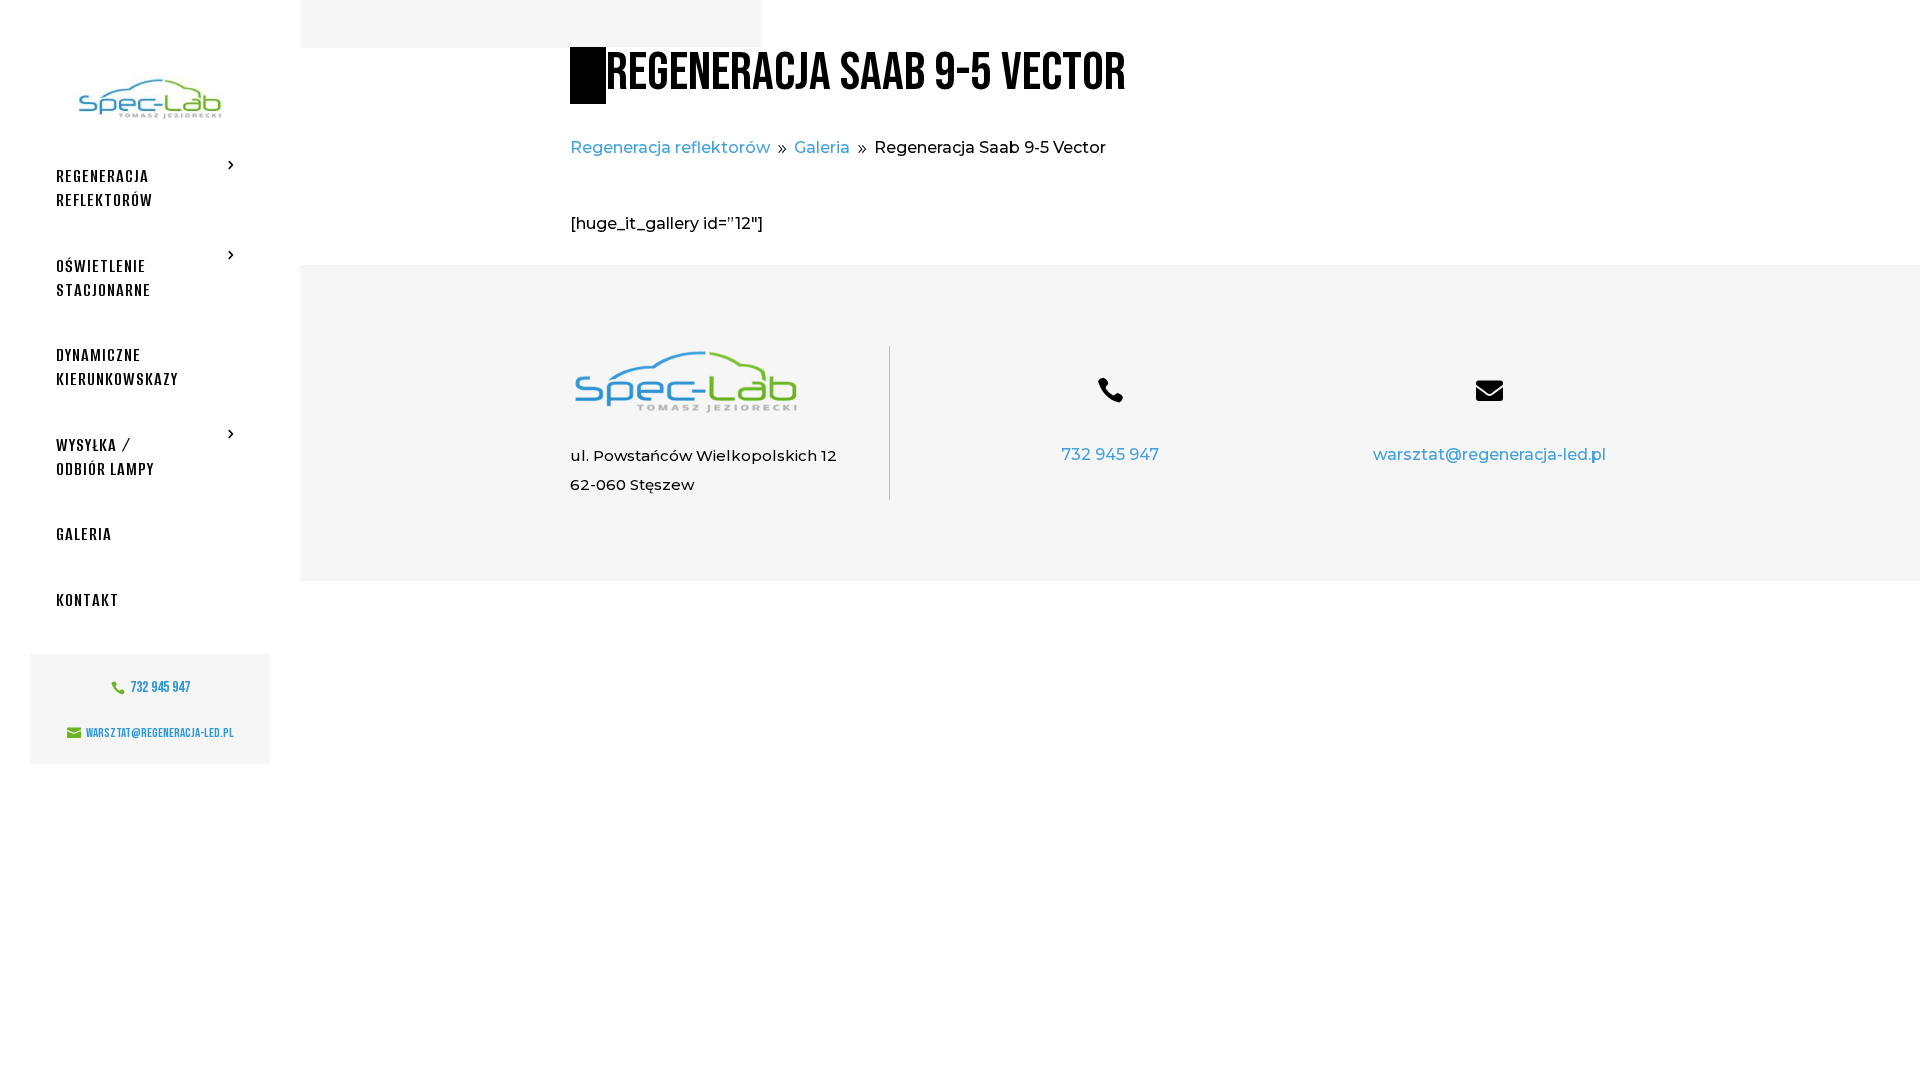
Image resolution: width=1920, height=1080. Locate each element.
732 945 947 (1110, 454)
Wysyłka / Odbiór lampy (105, 457)
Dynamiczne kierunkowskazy (117, 367)
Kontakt (87, 600)
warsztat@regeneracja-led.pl (1489, 454)
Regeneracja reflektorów (104, 188)
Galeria (84, 534)
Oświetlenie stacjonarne (103, 278)
